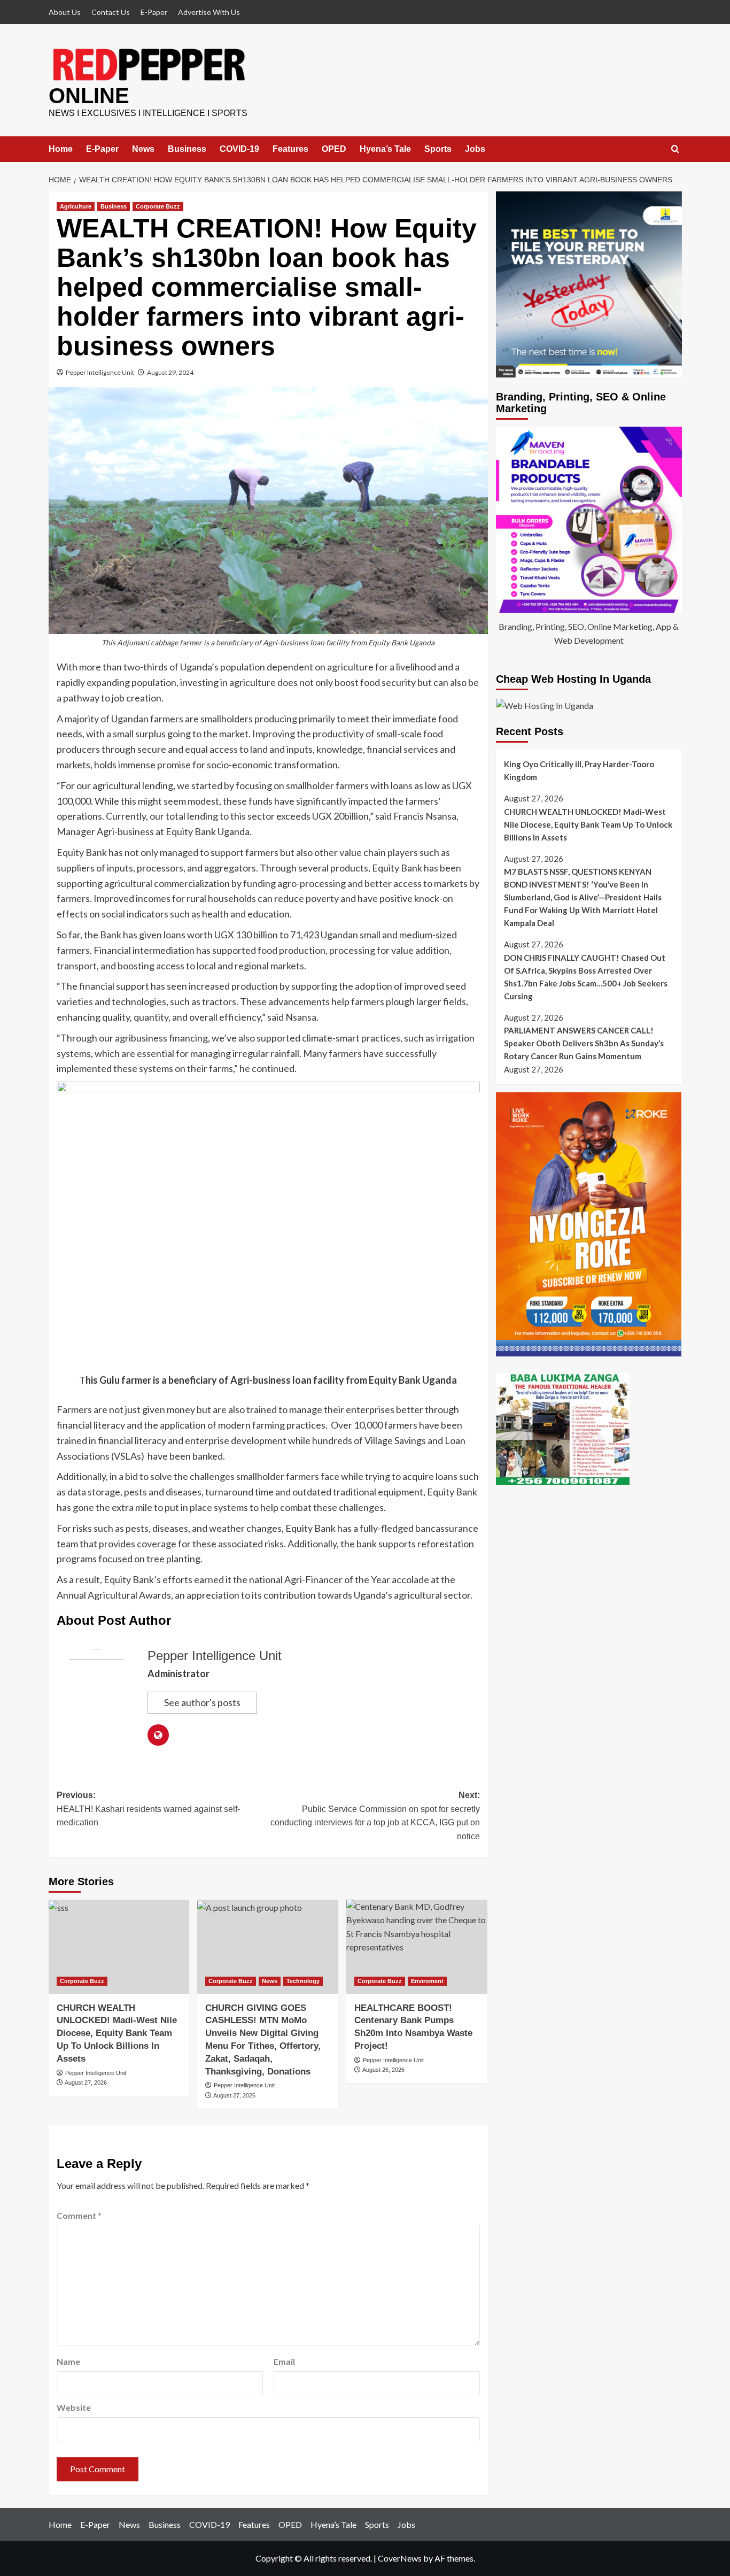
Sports (438, 149)
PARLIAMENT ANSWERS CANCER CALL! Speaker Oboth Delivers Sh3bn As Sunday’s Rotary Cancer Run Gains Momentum (584, 1044)
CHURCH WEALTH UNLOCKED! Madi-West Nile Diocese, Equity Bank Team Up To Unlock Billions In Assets (117, 2033)
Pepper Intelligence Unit (100, 372)
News (143, 149)
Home (61, 149)
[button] (675, 149)
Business (187, 149)
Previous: (148, 1809)
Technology (303, 1981)
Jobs (475, 149)
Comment (79, 2215)
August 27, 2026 (86, 2083)
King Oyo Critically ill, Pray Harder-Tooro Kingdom (579, 770)
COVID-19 (239, 149)
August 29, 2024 (170, 372)
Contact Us (111, 12)
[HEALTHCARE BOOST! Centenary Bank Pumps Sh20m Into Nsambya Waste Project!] (417, 1947)
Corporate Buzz (158, 206)
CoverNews (400, 2558)
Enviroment (427, 1981)
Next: (375, 1816)
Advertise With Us (209, 12)
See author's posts (202, 1702)
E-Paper (154, 12)
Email (284, 2361)
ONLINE (89, 96)
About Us (65, 12)
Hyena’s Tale (385, 149)
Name (68, 2361)
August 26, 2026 (383, 2070)
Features (290, 149)
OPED (334, 149)
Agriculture (76, 206)
